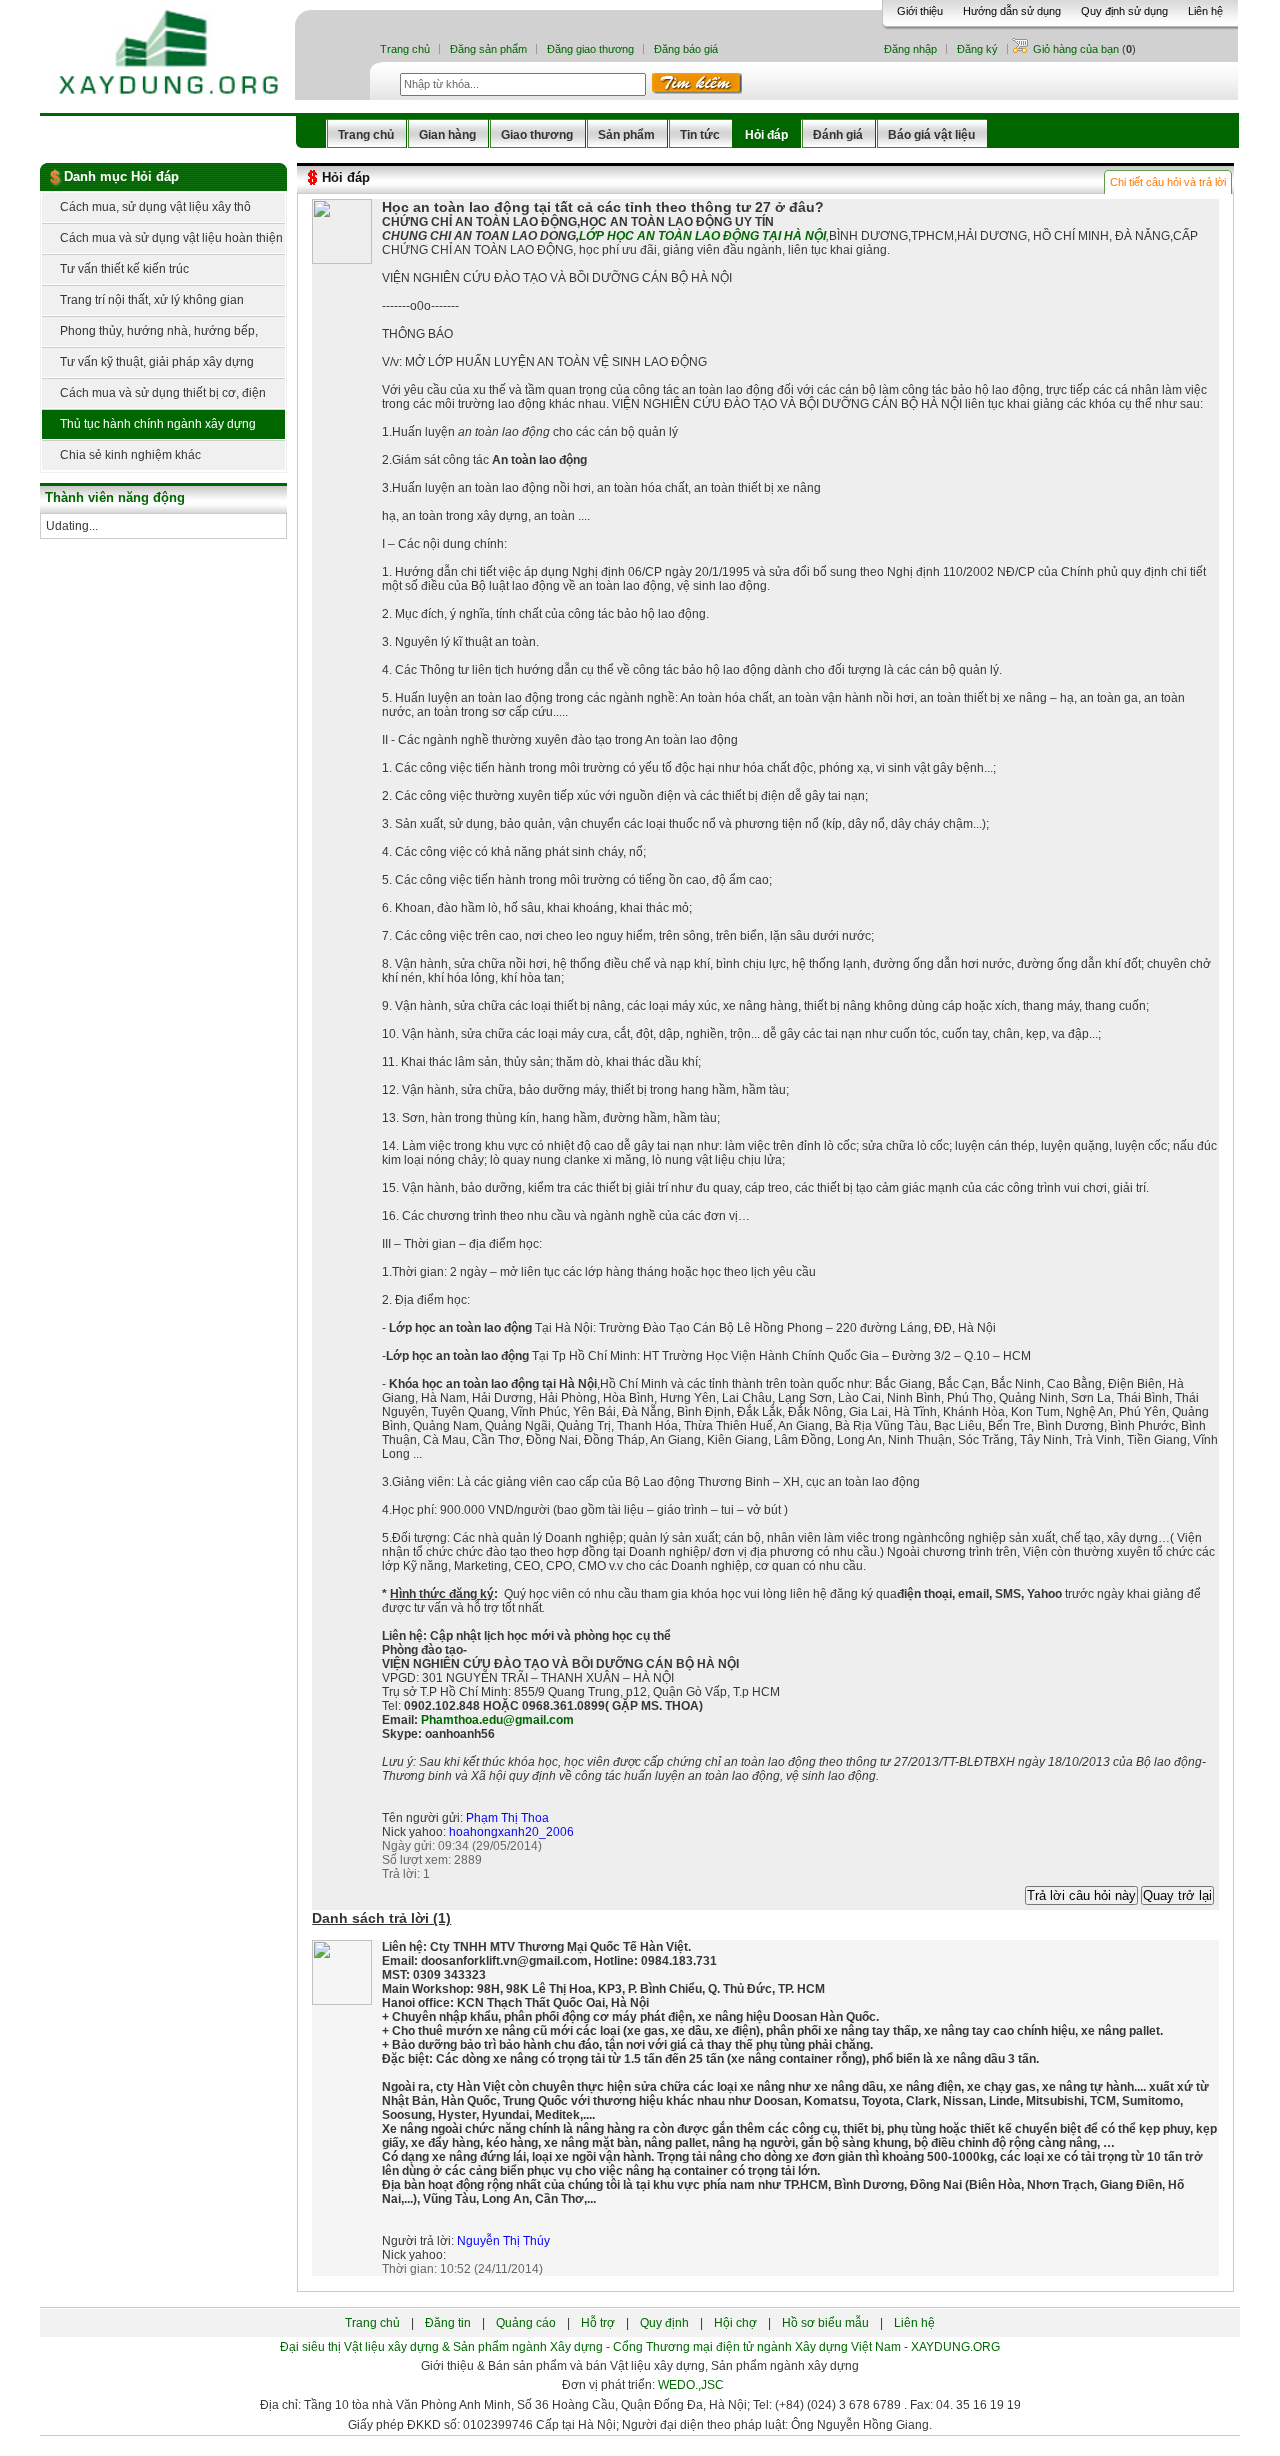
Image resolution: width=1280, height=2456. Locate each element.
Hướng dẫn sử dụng (1012, 11)
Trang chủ (405, 49)
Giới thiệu (920, 11)
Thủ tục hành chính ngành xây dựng (156, 424)
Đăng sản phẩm (488, 49)
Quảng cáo (526, 2323)
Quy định (664, 2323)
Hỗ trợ (598, 2323)
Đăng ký (977, 49)
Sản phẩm (626, 135)
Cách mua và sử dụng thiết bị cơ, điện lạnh (154, 397)
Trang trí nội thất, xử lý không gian (150, 300)
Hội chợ (735, 2323)
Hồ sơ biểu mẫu (825, 2323)
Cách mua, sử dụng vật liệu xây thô (154, 207)
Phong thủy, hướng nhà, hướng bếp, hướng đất (150, 335)
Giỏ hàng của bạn (1077, 49)
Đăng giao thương (590, 49)
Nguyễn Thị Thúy (503, 2241)
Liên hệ (1205, 11)
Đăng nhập (910, 49)
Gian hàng (447, 135)
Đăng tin (448, 2323)
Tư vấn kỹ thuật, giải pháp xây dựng (155, 362)
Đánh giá (838, 135)
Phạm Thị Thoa (507, 1818)
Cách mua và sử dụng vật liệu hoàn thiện (170, 238)
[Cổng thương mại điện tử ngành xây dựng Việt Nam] (169, 9)
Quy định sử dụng (1124, 11)
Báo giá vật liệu (931, 135)
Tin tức (700, 135)
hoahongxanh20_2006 (511, 1832)
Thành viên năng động (115, 497)
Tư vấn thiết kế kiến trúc (123, 269)
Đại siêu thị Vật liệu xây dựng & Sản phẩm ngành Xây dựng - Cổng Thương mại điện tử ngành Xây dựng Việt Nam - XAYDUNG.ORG (640, 2347)
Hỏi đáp (766, 135)
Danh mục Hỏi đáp (121, 176)
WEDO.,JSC (691, 2385)
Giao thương (537, 135)
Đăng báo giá (686, 49)
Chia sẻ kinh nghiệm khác (129, 455)
